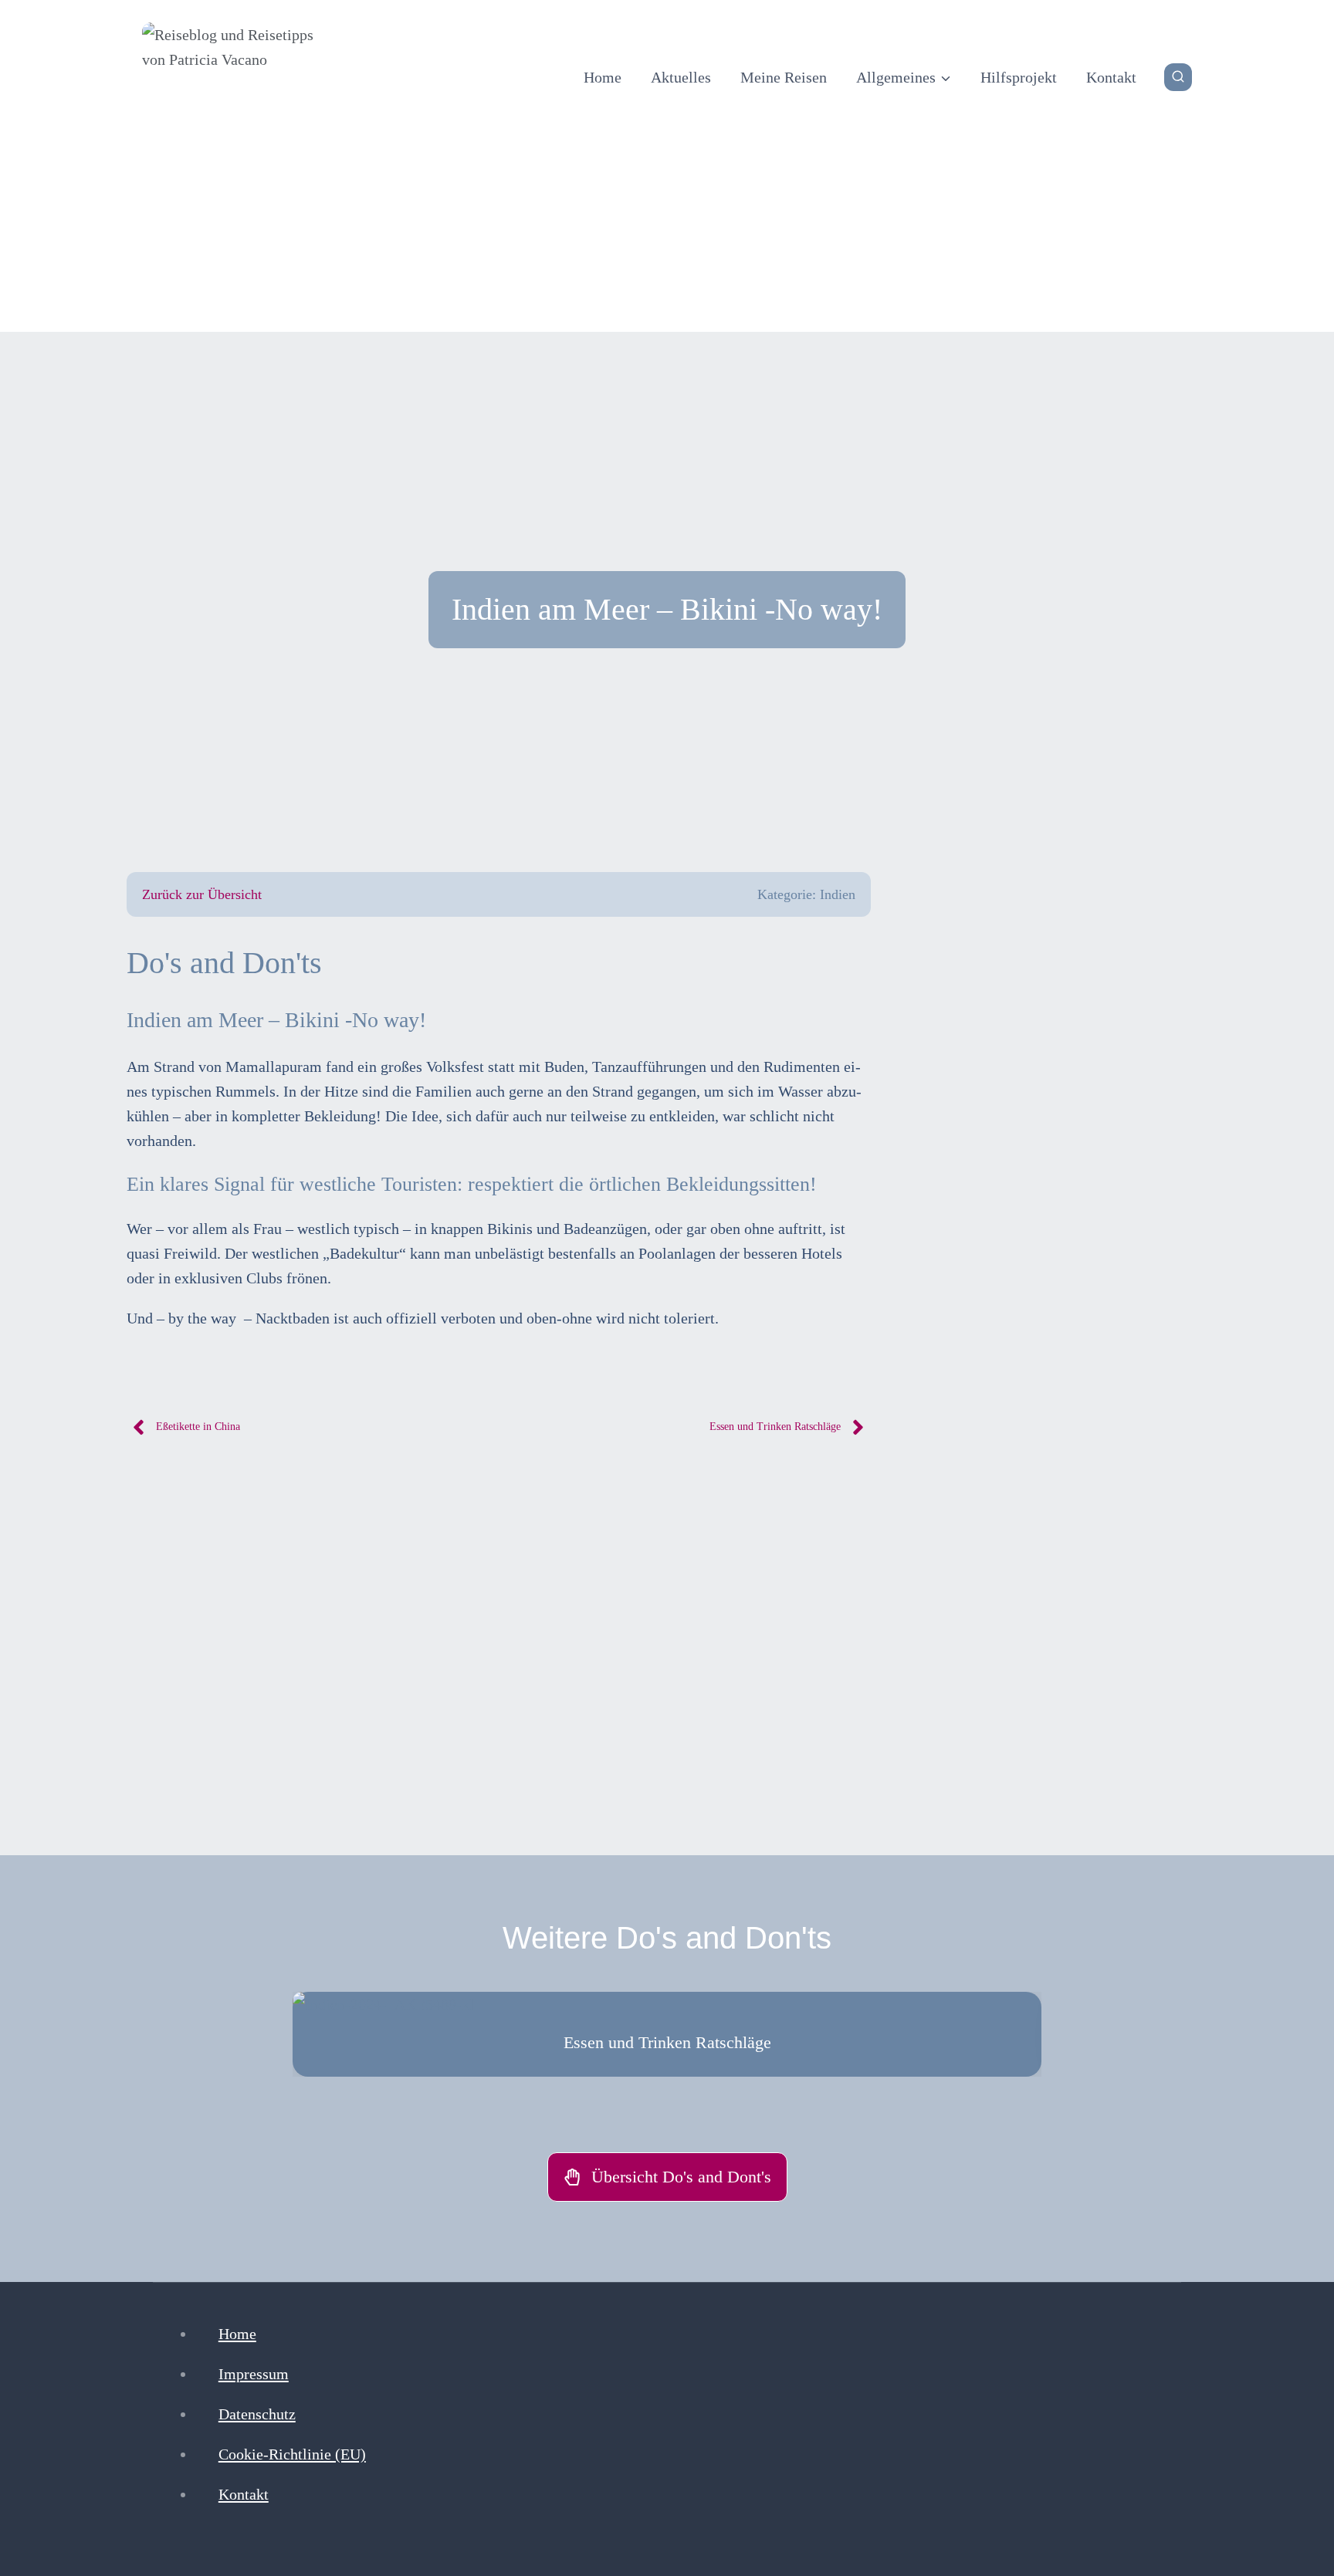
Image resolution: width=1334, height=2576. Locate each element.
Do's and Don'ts (224, 963)
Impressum (254, 2374)
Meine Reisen (784, 77)
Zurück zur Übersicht (202, 894)
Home (603, 77)
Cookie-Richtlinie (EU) (292, 2454)
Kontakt (1111, 77)
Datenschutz (257, 2414)
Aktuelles (681, 77)
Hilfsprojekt (1019, 77)
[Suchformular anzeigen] (1178, 77)
